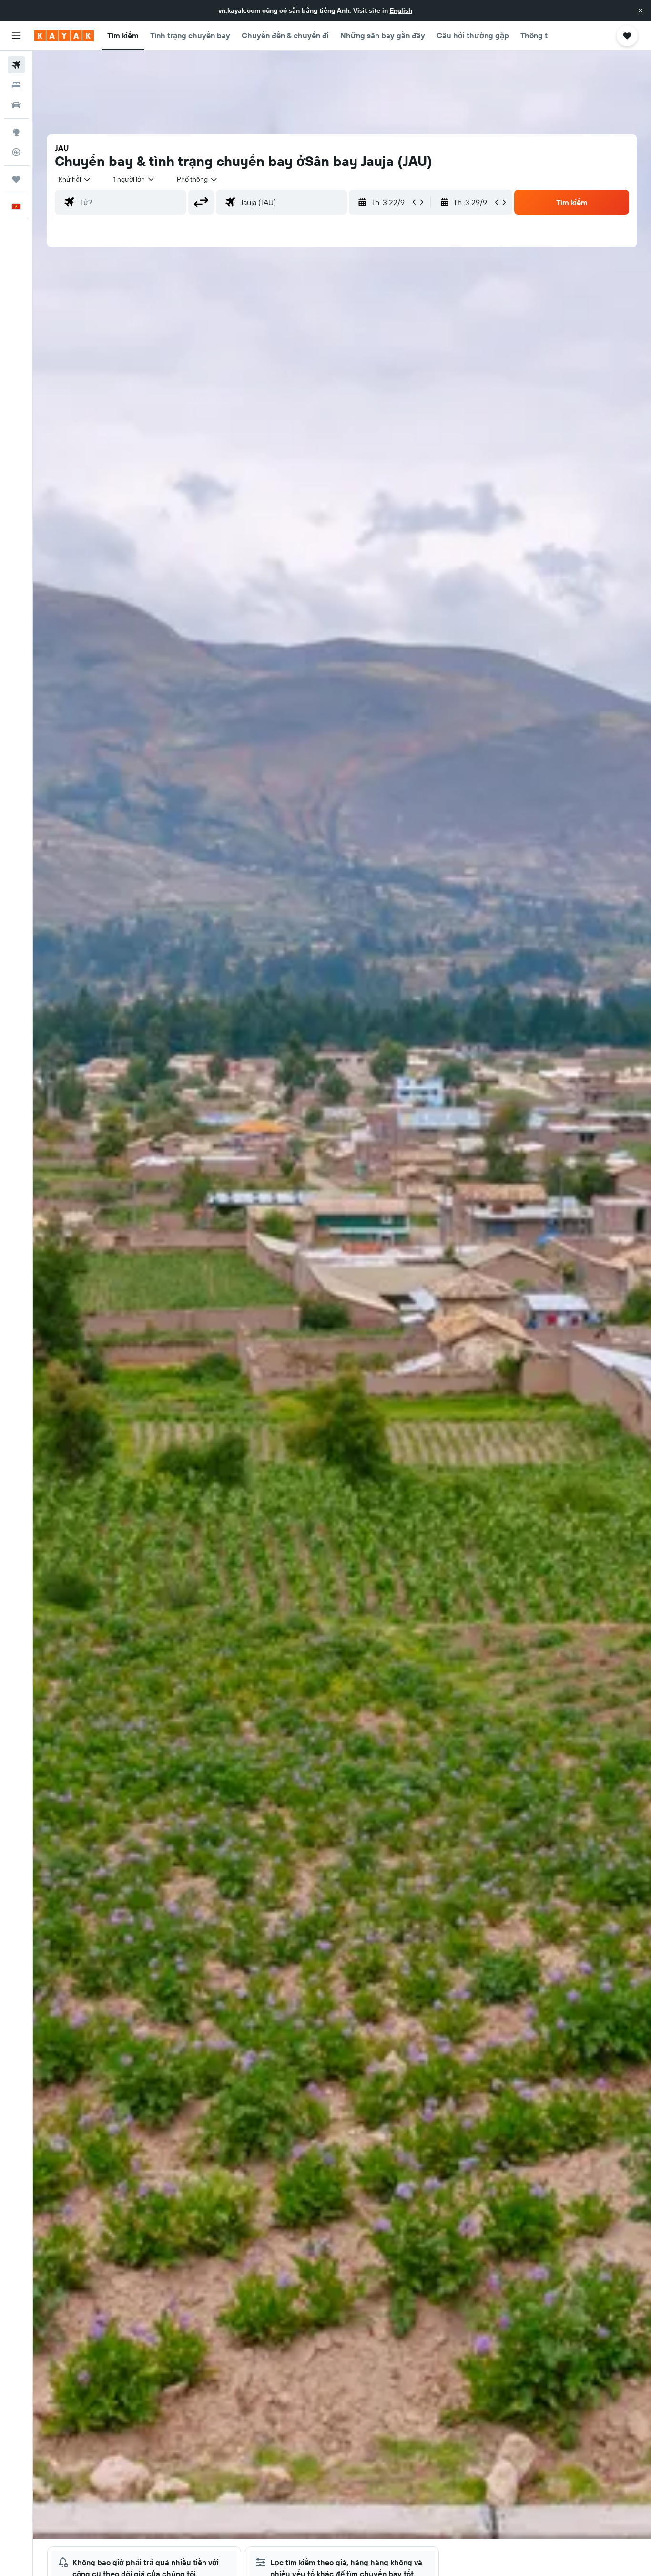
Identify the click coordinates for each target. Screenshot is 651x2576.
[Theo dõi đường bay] (16, 152)
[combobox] (75, 179)
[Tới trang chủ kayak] (64, 36)
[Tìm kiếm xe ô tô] (16, 105)
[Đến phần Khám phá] (16, 132)
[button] (641, 10)
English (401, 10)
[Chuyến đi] (16, 179)
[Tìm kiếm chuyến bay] (16, 65)
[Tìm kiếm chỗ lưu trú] (16, 85)
